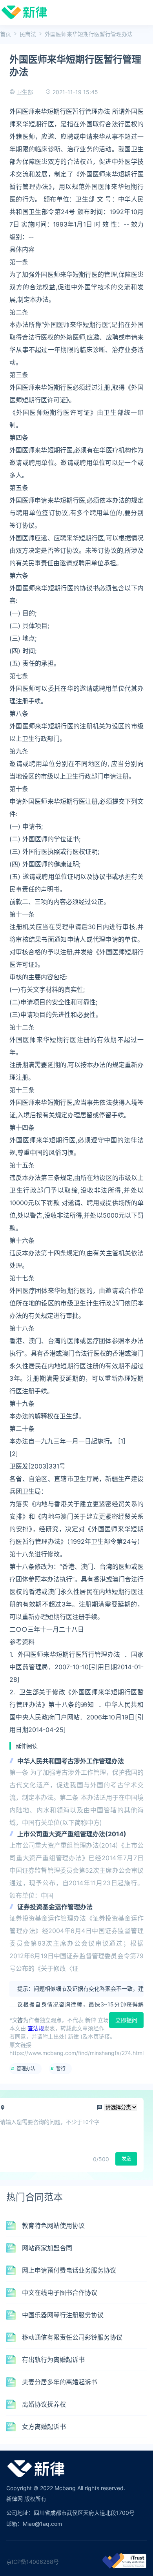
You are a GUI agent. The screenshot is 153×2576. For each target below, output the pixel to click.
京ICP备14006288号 (33, 2562)
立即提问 (126, 2020)
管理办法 (26, 2069)
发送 (126, 2159)
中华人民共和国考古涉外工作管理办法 (71, 1761)
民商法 (28, 34)
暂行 (61, 2069)
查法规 (36, 2028)
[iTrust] (124, 2566)
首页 (5, 34)
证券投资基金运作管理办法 (55, 1907)
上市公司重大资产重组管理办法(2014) (72, 1834)
